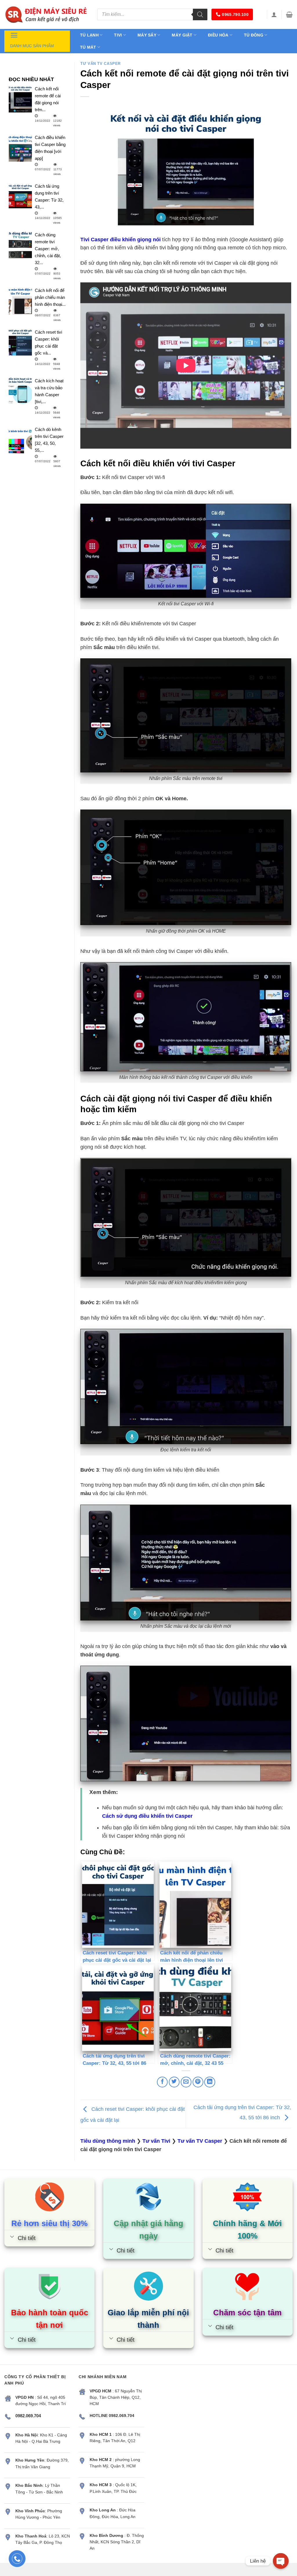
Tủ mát (88, 47)
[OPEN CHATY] (281, 2561)
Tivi (118, 35)
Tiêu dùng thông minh (108, 2141)
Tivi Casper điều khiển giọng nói (121, 240)
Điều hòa (218, 35)
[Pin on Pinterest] (198, 2082)
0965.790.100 (235, 14)
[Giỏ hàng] (289, 14)
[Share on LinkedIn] (210, 2082)
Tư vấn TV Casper (100, 64)
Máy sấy (147, 35)
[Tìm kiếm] (200, 14)
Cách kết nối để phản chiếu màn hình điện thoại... (50, 297)
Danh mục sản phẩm (32, 46)
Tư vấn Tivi (156, 2141)
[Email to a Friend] (186, 2082)
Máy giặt (182, 35)
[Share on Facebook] (162, 2082)
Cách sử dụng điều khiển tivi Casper (147, 1816)
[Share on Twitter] (174, 2082)
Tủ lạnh (89, 35)
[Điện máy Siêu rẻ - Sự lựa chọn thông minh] (46, 14)
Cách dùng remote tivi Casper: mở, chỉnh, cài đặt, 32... (48, 249)
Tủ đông (254, 35)
